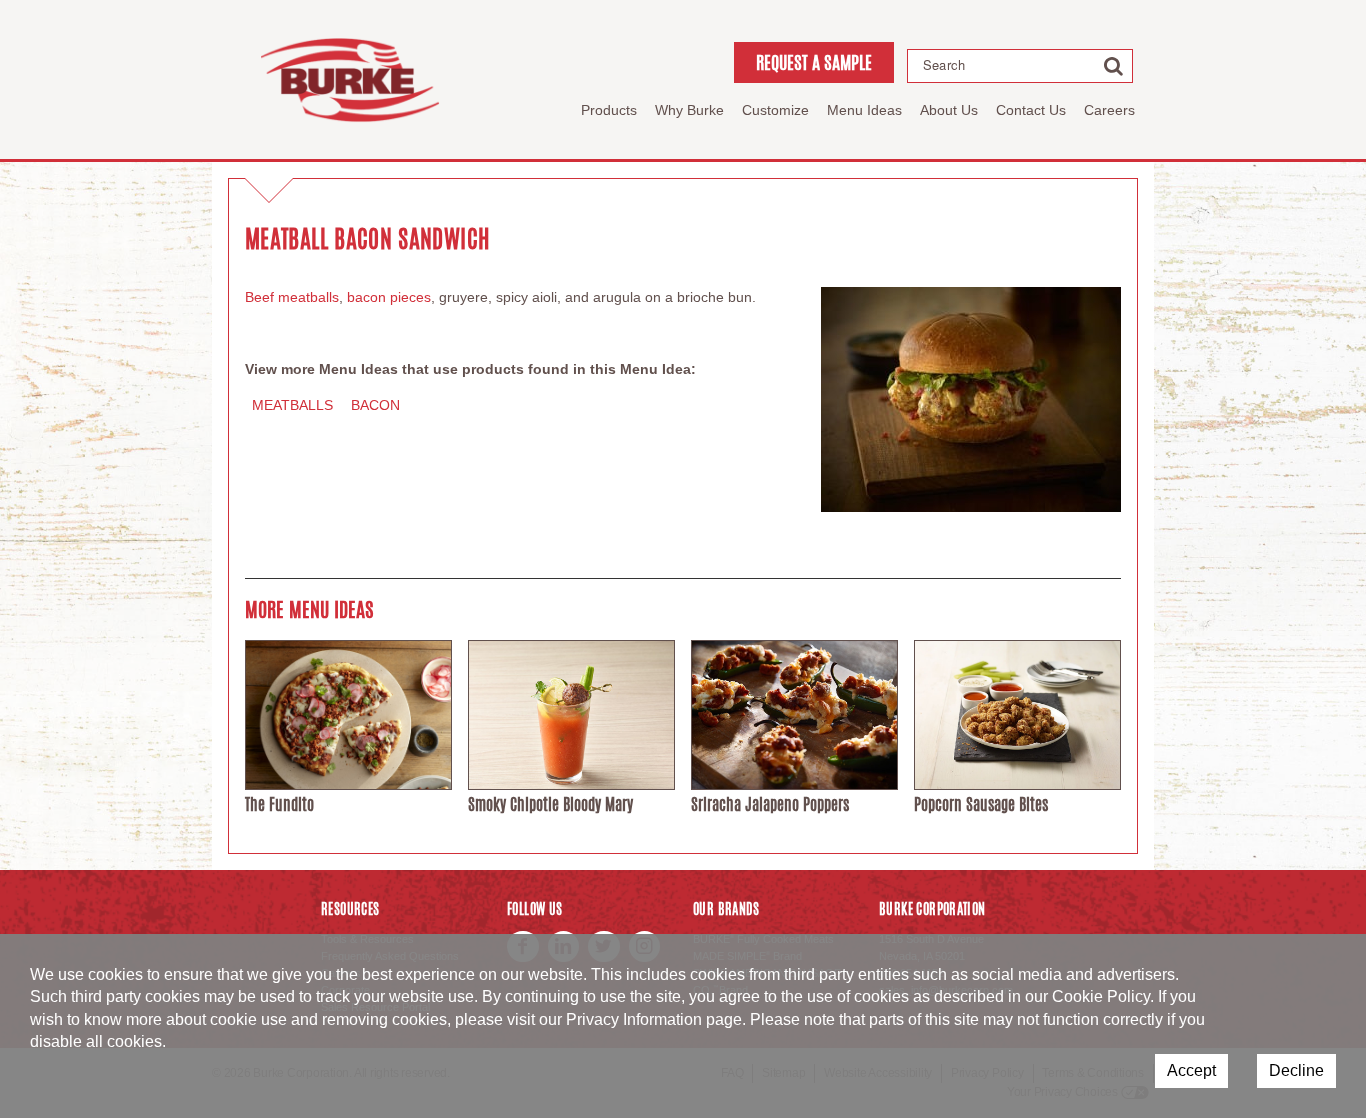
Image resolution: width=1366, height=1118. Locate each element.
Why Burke (689, 110)
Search (944, 65)
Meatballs (292, 405)
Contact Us (1031, 110)
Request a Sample (814, 62)
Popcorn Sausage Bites (981, 804)
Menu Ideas (864, 110)
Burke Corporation (350, 79)
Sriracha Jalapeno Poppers (770, 804)
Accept (1191, 1070)
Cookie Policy (1101, 996)
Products (609, 110)
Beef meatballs (292, 297)
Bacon (375, 405)
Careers (1109, 110)
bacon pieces (389, 297)
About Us (949, 110)
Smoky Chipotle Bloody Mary (550, 804)
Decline (1296, 1070)
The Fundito (279, 804)
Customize (775, 110)
